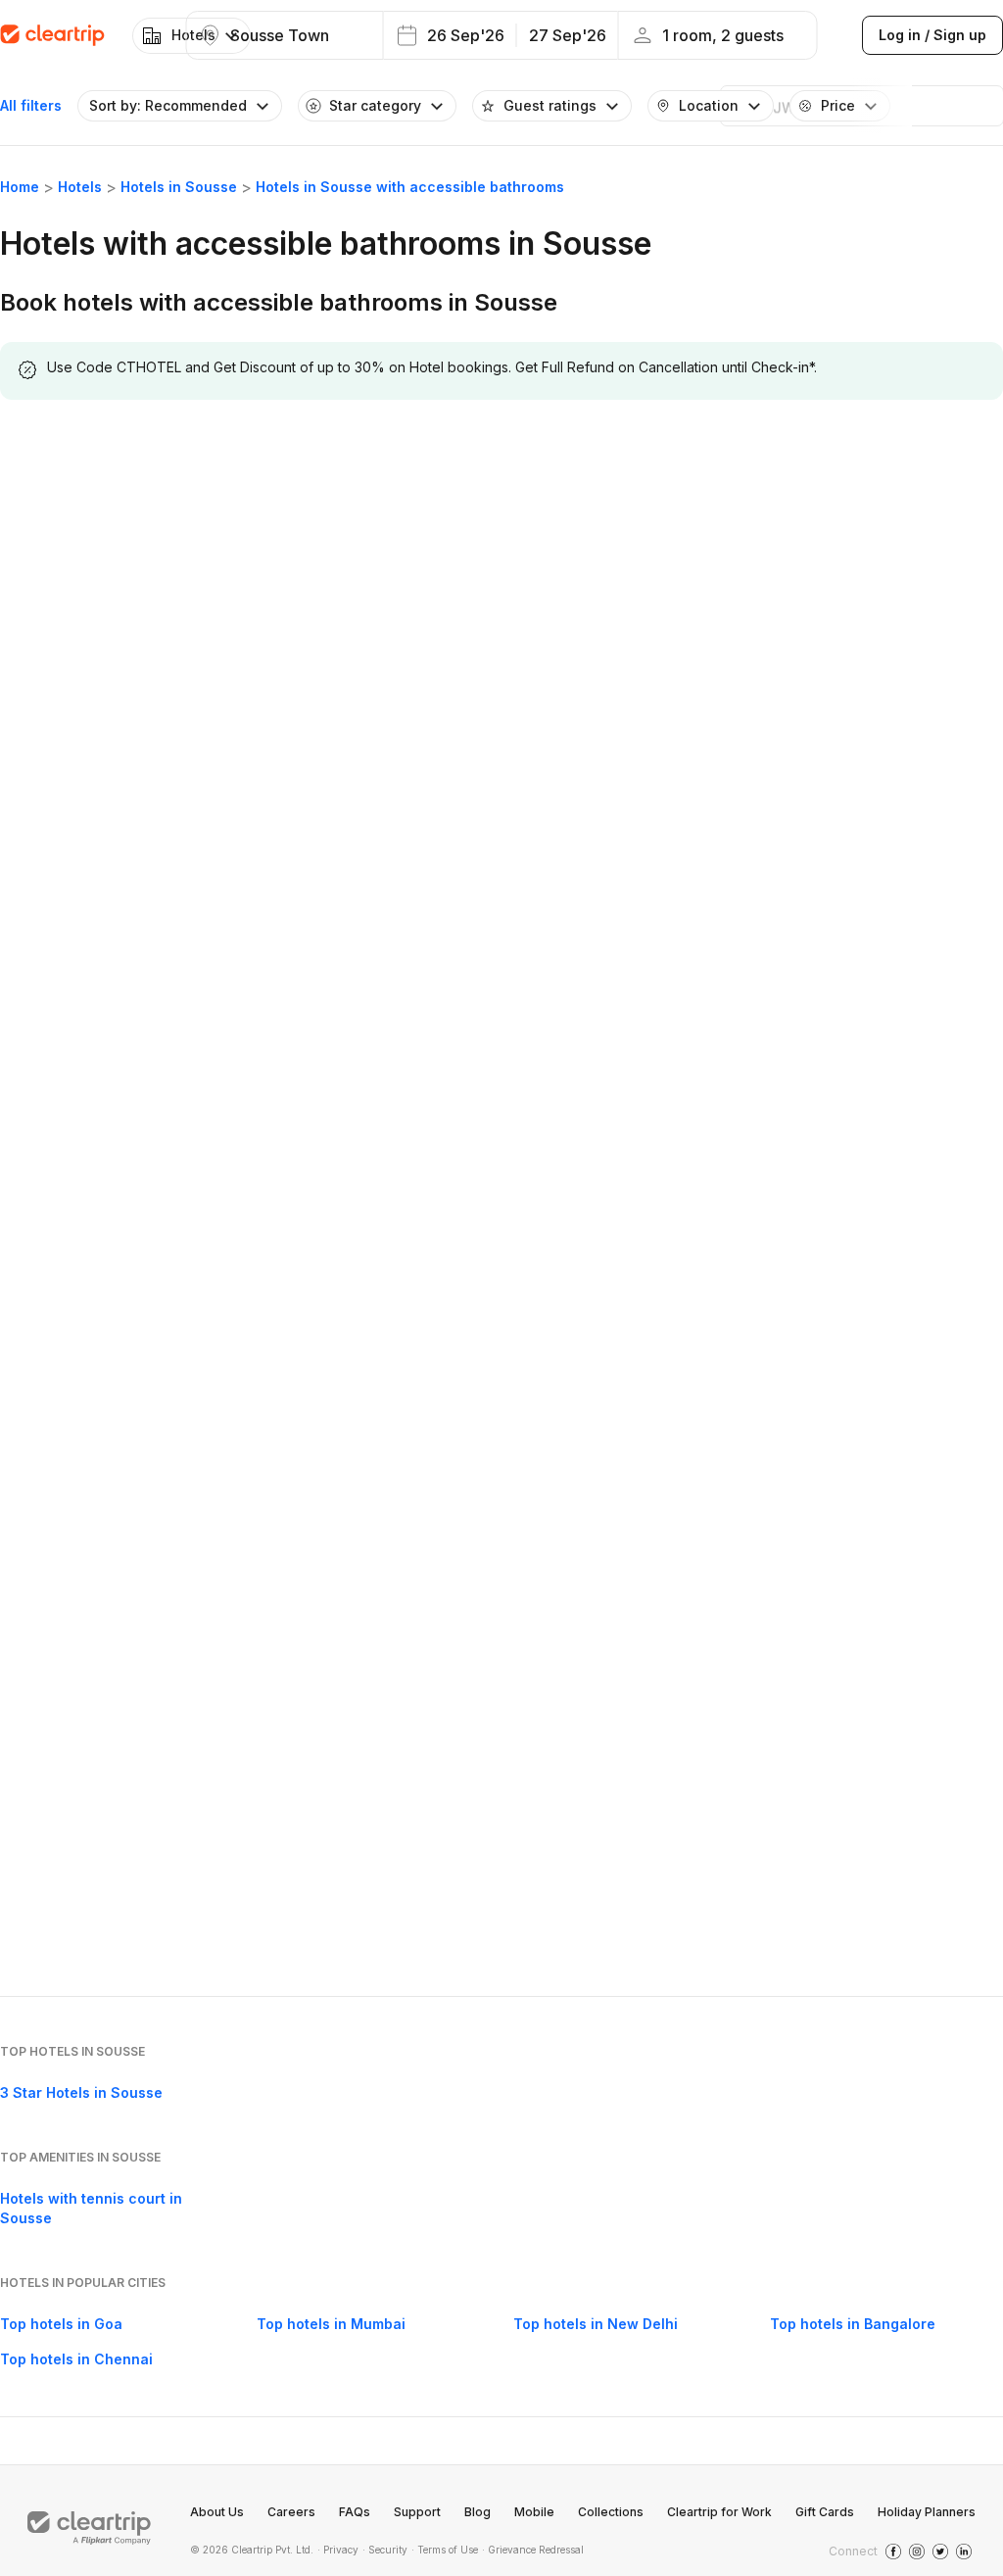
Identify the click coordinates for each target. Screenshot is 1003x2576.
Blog (478, 2512)
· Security (385, 2550)
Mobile (534, 2512)
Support (417, 2512)
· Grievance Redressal (533, 2550)
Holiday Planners (927, 2512)
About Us (217, 2512)
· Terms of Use (445, 2550)
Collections (611, 2512)
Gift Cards (825, 2512)
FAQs (355, 2512)
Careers (291, 2512)
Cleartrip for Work (719, 2512)
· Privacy (338, 2550)
